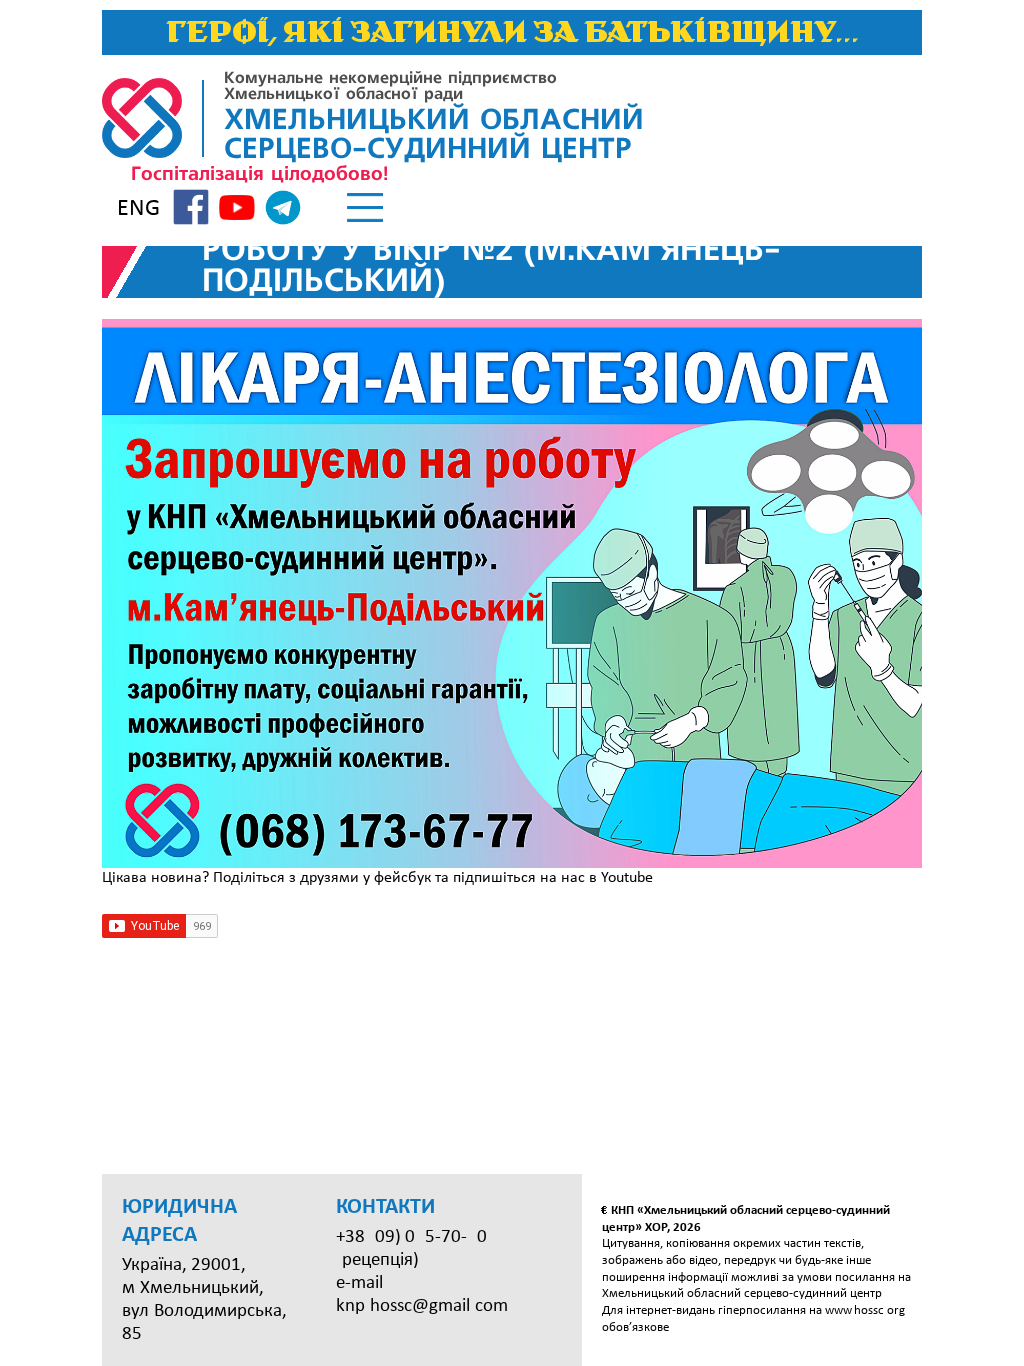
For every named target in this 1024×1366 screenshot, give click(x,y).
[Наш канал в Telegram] (283, 211)
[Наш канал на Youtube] (237, 210)
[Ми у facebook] (191, 210)
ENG (138, 209)
